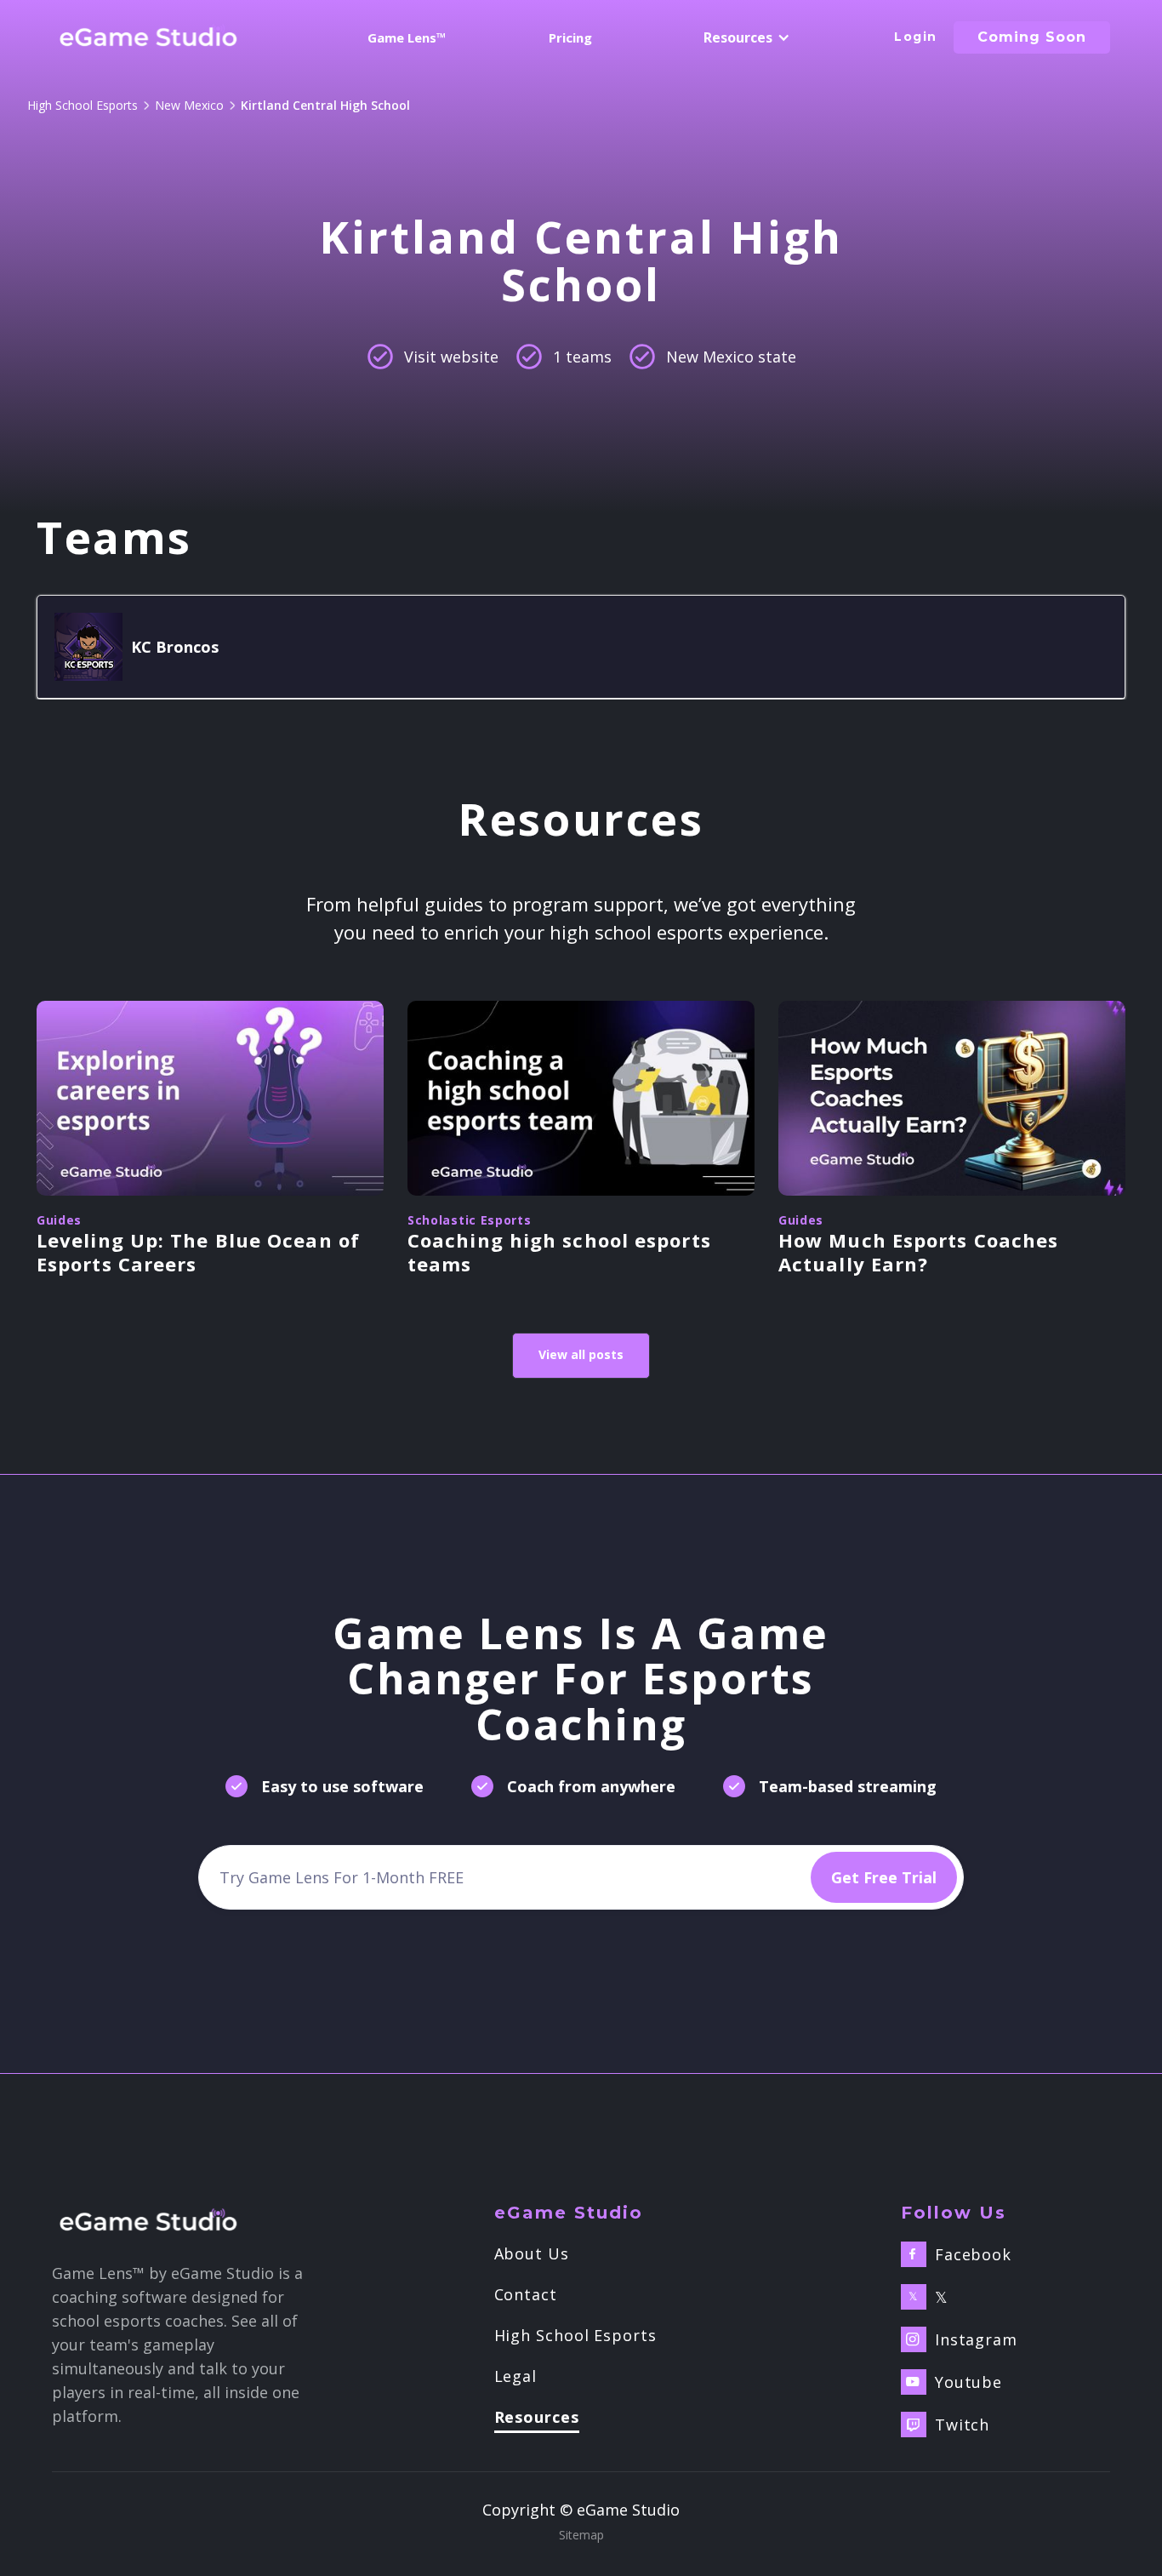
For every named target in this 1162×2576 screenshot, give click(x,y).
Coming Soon (1032, 37)
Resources (537, 2418)
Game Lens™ (407, 37)
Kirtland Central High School (325, 105)
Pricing (570, 37)
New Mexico (189, 105)
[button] (744, 37)
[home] (148, 37)
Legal (516, 2376)
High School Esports (83, 105)
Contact (526, 2294)
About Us (532, 2253)
